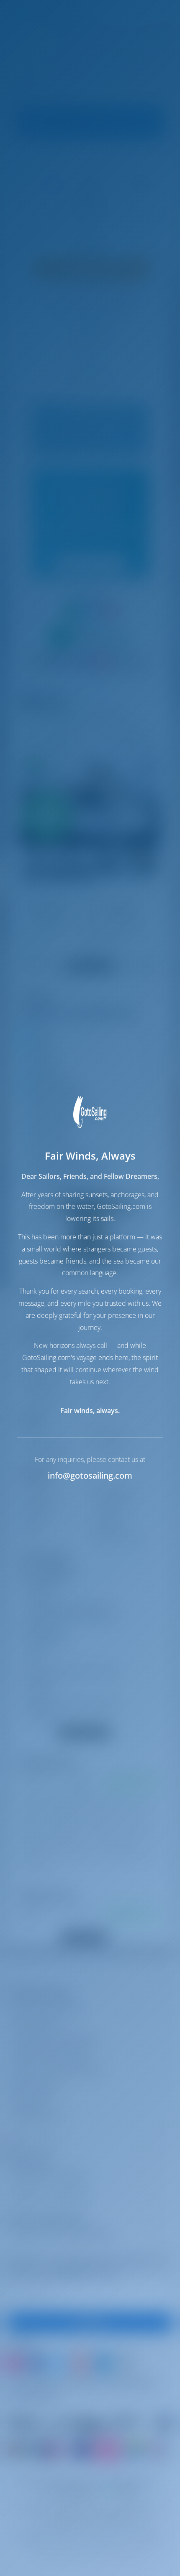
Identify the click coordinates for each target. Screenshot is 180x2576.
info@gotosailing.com (90, 1475)
